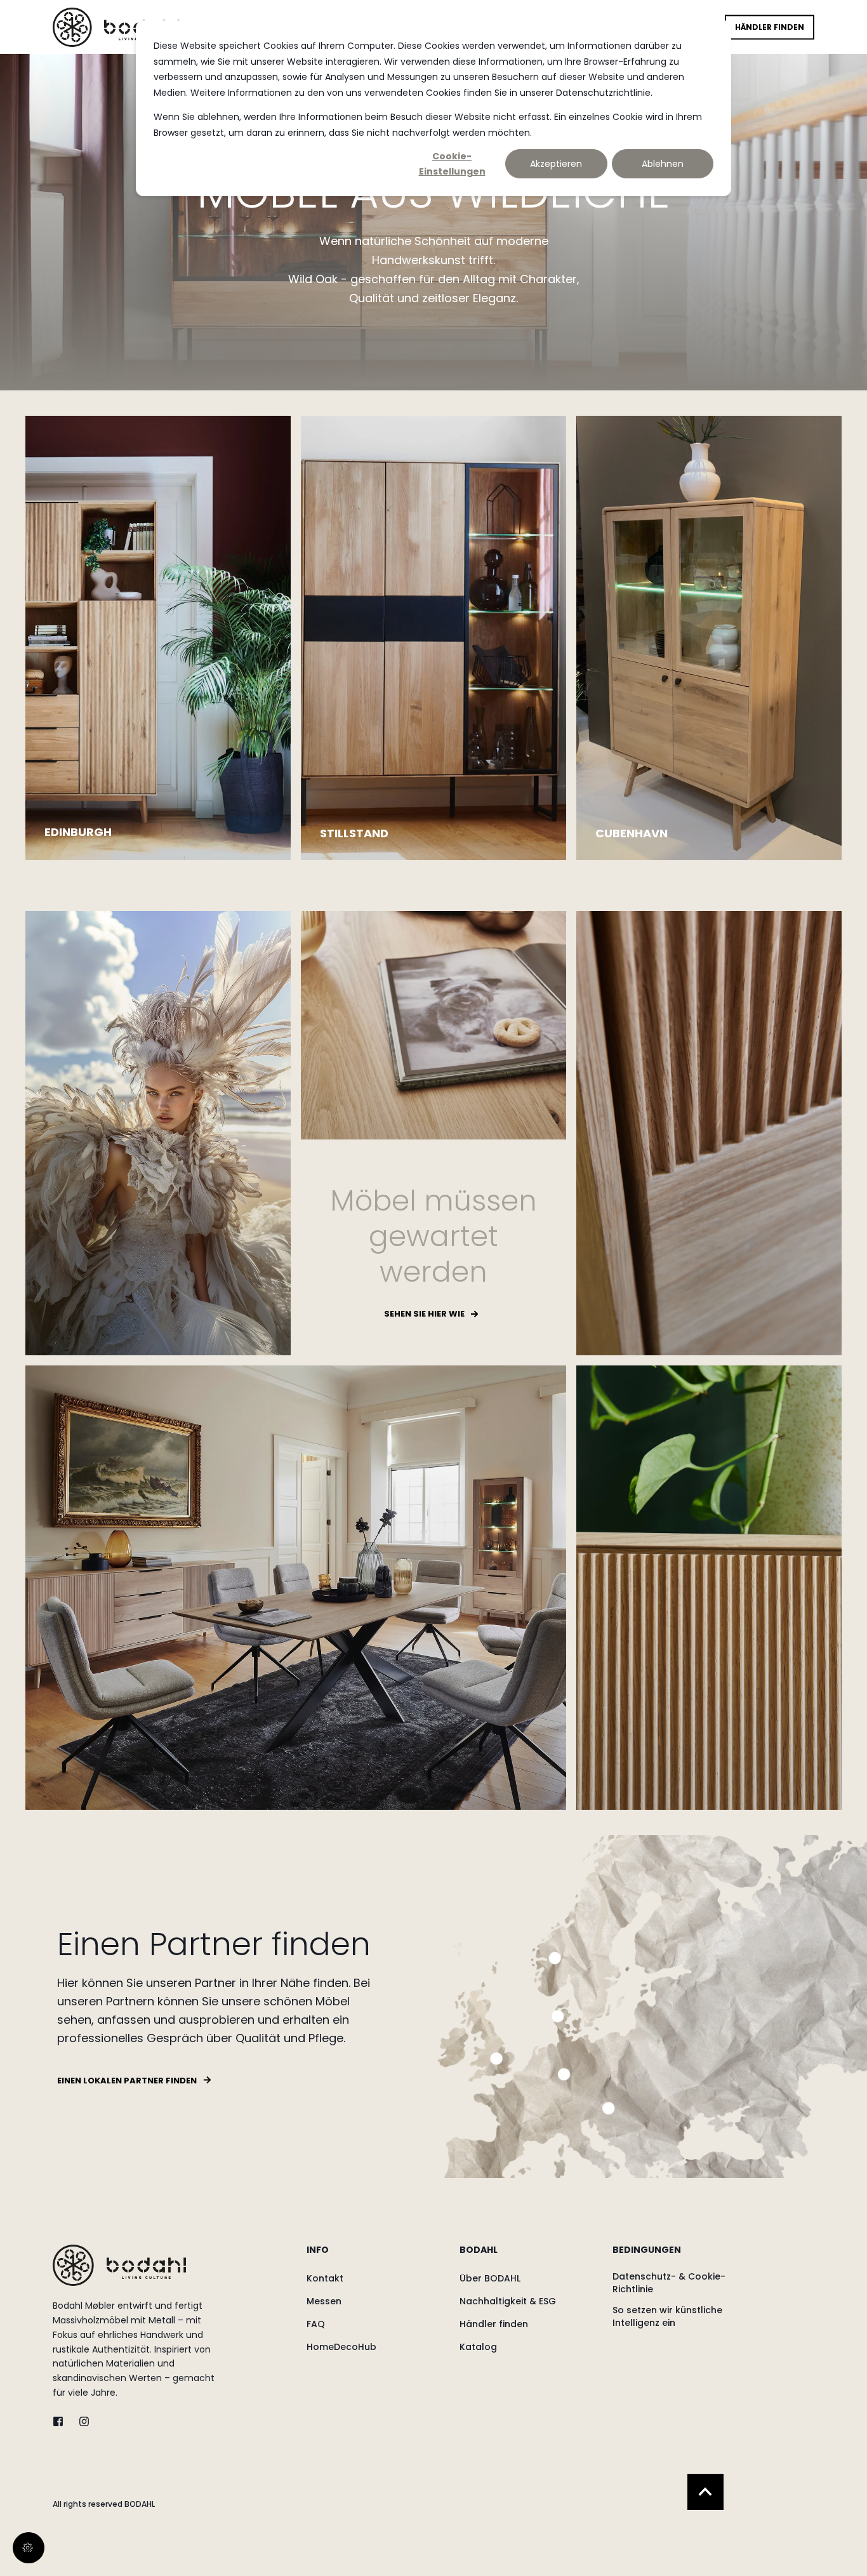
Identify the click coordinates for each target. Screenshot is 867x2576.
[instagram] (80, 2421)
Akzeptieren (556, 164)
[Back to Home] (116, 27)
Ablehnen (663, 164)
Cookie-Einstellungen (452, 164)
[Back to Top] (705, 2492)
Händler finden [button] (770, 27)
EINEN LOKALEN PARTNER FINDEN (127, 2081)
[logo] (119, 2265)
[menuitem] (375, 2256)
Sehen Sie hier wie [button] (424, 1314)
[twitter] (62, 2421)
